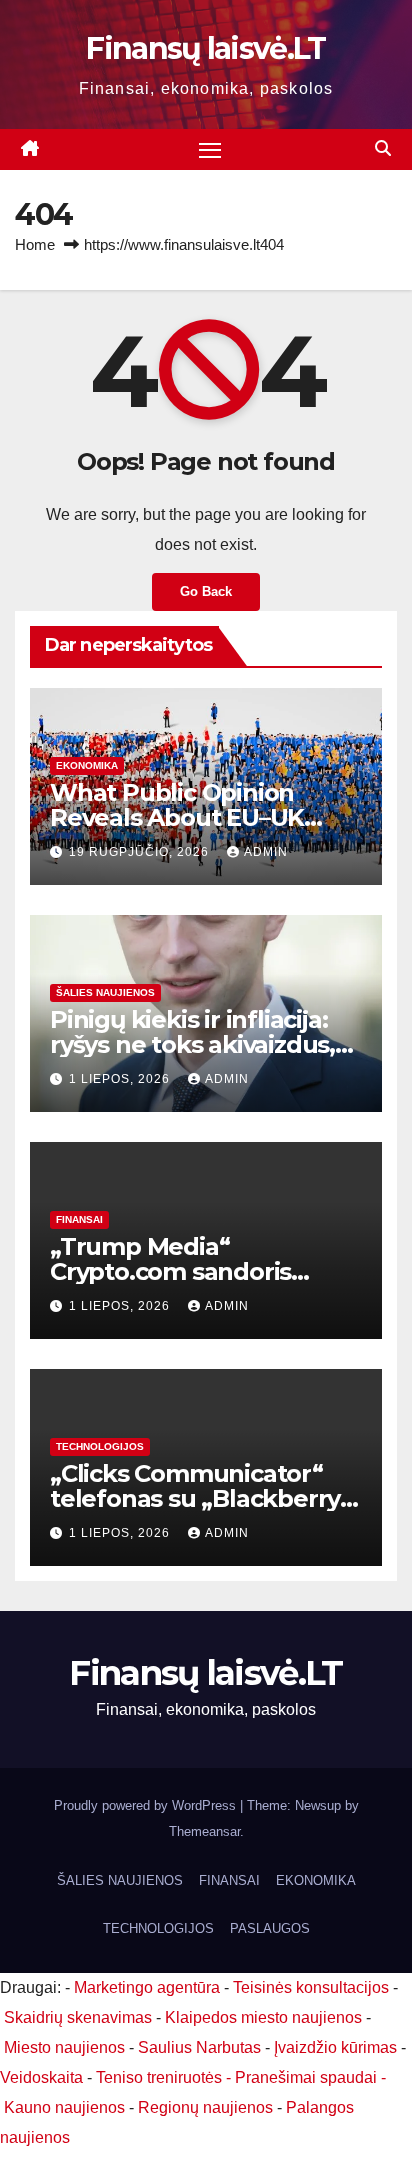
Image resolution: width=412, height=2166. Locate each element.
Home (35, 244)
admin (266, 852)
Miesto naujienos (64, 2047)
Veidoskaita (41, 2077)
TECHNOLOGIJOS (100, 1446)
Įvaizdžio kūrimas (335, 2047)
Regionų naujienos (205, 2107)
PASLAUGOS (270, 1928)
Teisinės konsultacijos (311, 1987)
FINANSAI (79, 1219)
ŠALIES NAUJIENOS (105, 992)
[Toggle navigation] (210, 150)
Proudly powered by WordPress (147, 1805)
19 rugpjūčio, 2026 (141, 852)
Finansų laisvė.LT (205, 48)
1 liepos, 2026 (121, 1079)
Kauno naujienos (64, 2107)
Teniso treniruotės (159, 2077)
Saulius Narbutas (199, 2047)
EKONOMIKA (87, 765)
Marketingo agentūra (147, 1987)
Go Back (206, 591)
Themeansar (204, 1831)
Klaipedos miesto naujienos (263, 2017)
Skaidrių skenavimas (78, 2017)
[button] (383, 148)
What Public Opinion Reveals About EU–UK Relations (177, 817)
